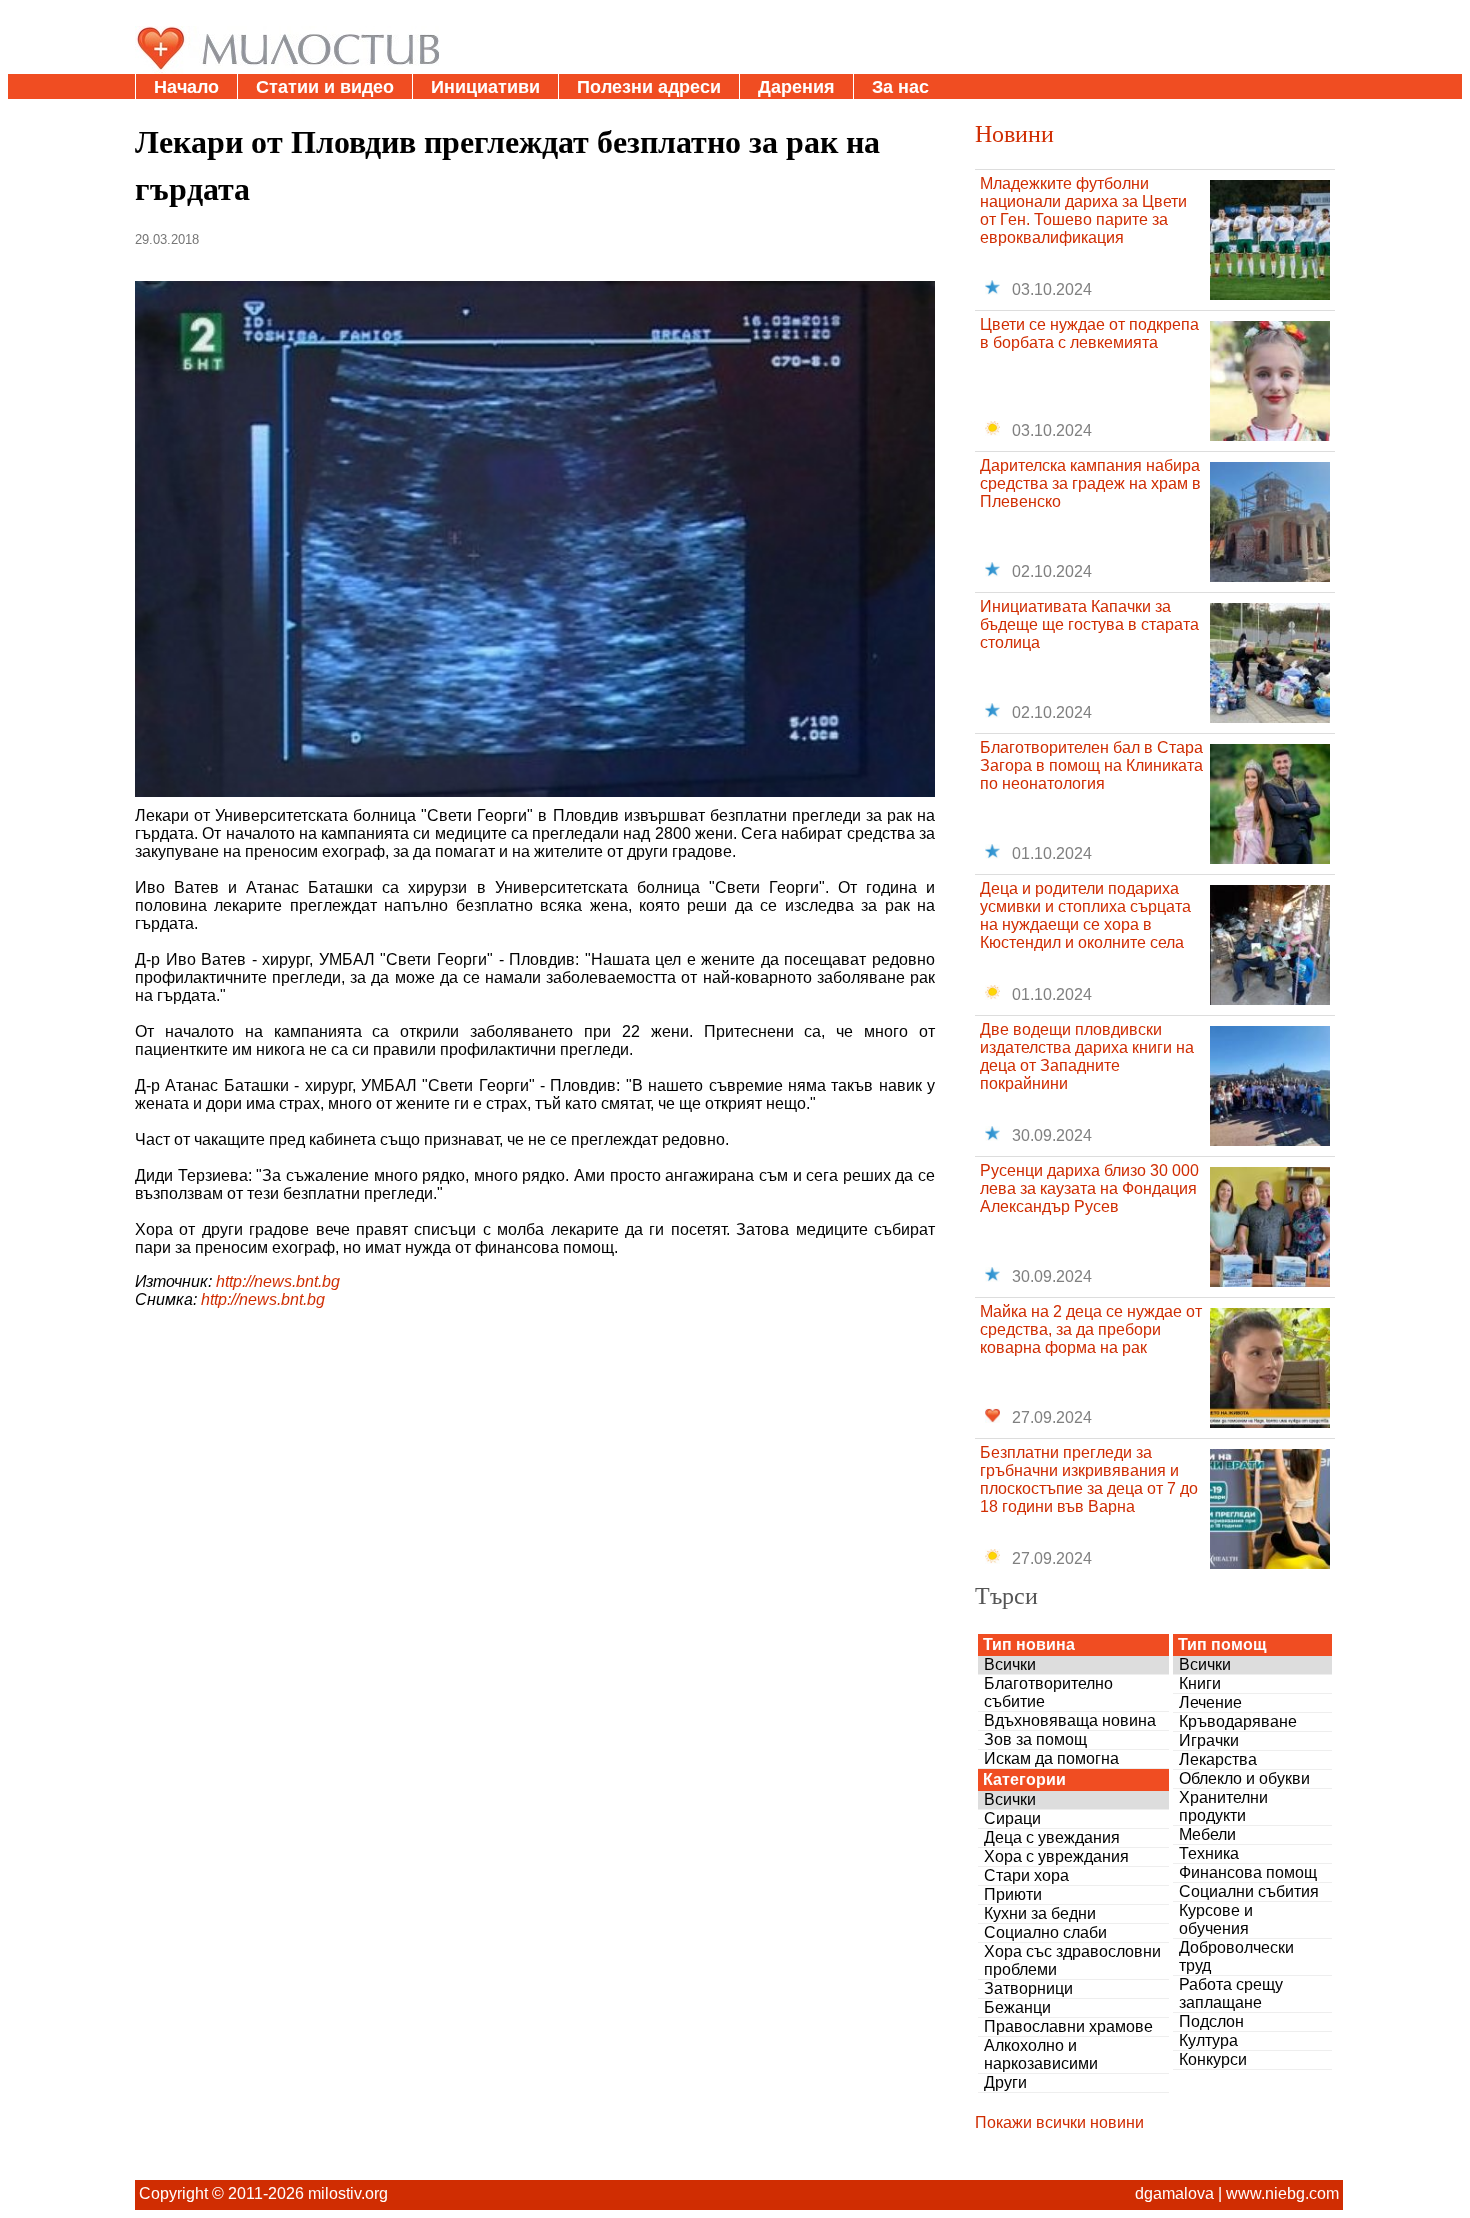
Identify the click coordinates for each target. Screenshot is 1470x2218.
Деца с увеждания (1052, 1837)
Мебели (1207, 1834)
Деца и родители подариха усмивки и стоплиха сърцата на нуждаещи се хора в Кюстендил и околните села (1085, 915)
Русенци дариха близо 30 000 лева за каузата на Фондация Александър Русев (1089, 1188)
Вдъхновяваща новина (1070, 1720)
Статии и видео (325, 87)
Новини (1014, 133)
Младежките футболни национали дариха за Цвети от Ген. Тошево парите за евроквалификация (1083, 210)
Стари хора (1026, 1875)
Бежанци (1017, 2007)
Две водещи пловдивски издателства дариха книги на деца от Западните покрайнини (1087, 1056)
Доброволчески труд (1236, 1956)
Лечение (1210, 1702)
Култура (1208, 2040)
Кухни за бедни (1040, 1913)
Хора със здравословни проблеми (1072, 1960)
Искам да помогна (1051, 1758)
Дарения (796, 87)
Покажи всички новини (1059, 2122)
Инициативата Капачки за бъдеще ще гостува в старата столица (1089, 624)
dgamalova (1174, 2193)
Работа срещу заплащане (1231, 1993)
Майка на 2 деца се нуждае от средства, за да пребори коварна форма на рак (1091, 1329)
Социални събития (1249, 1891)
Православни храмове (1068, 2026)
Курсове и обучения (1216, 1919)
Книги (1200, 1683)
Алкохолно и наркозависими (1041, 2054)
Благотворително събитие (1048, 1692)
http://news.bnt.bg (278, 1281)
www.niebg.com (1282, 2193)
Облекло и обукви (1244, 1778)
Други (1005, 2082)
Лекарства (1218, 1759)
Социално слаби (1045, 1932)
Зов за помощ (1035, 1739)
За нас (900, 87)
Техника (1209, 1853)
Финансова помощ (1248, 1872)
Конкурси (1213, 2059)
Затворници (1028, 1988)
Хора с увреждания (1056, 1856)
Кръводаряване (1238, 1721)
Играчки (1209, 1740)
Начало (186, 87)
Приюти (1013, 1894)
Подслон (1211, 2021)
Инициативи (485, 87)
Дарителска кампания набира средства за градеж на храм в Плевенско (1090, 483)
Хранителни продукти (1223, 1806)
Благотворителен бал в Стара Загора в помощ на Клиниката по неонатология (1091, 765)
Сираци (1012, 1818)
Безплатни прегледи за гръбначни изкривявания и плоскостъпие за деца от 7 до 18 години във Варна (1089, 1479)
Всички (1010, 1664)
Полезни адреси (649, 87)
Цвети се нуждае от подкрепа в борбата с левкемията (1089, 333)
